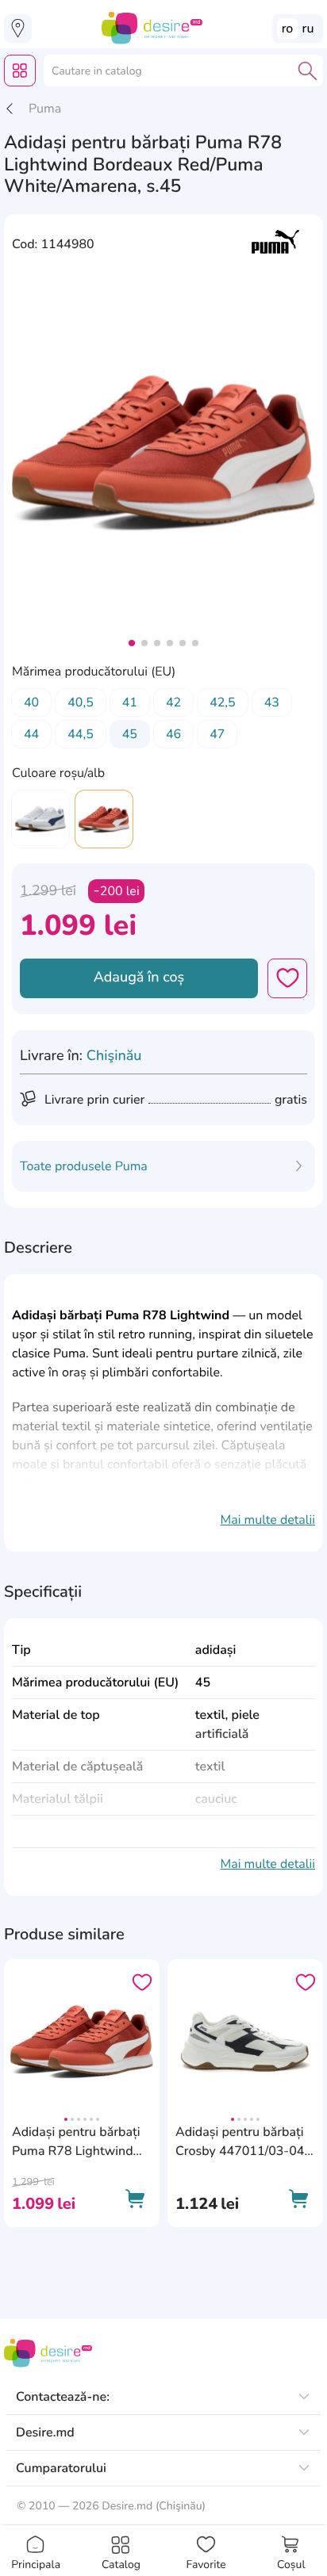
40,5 (81, 702)
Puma (45, 109)
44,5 (81, 734)
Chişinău (114, 1056)
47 (217, 734)
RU (308, 29)
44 (31, 734)
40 (31, 702)
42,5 (223, 702)
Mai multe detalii (267, 1520)
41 (130, 702)
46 (173, 734)
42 (173, 702)
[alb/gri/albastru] (40, 819)
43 (272, 702)
